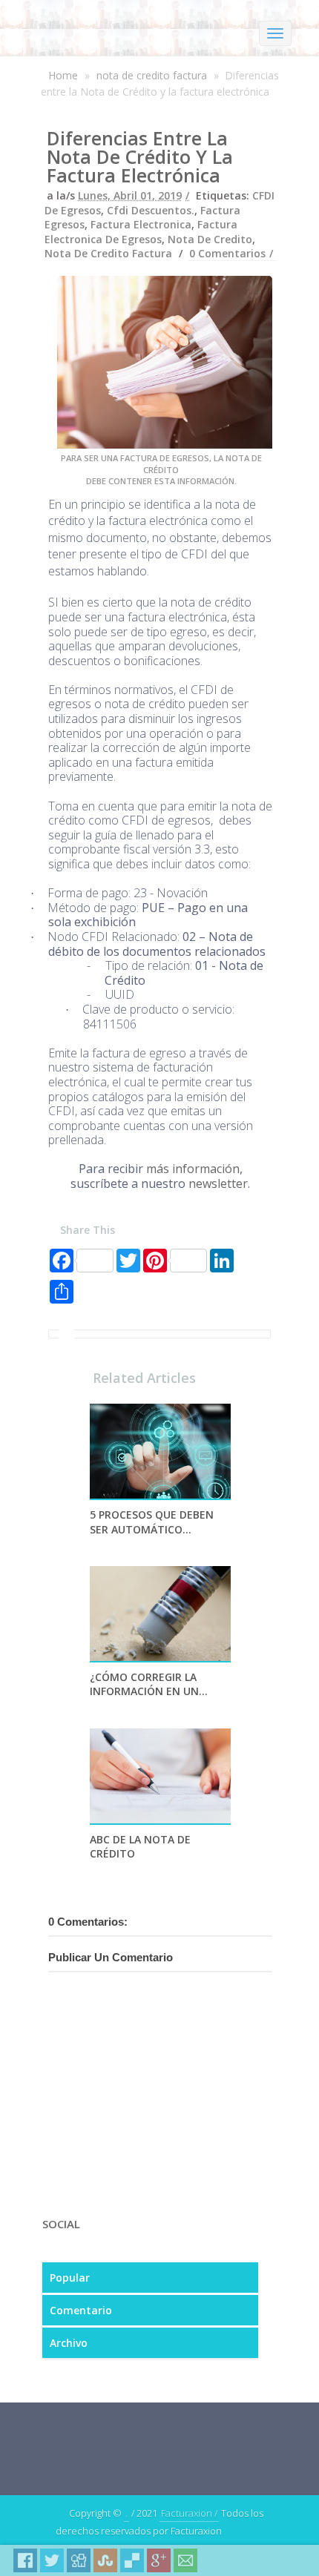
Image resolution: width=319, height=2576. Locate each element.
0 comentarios (227, 253)
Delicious (132, 2560)
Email (185, 2560)
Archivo (69, 2343)
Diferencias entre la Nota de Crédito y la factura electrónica (140, 156)
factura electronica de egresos (141, 232)
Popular (70, 2278)
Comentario (81, 2310)
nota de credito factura (152, 75)
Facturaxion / (189, 2513)
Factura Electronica (141, 224)
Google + (159, 2560)
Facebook (25, 2560)
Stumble (105, 2560)
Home (63, 75)
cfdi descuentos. (151, 210)
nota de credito (210, 239)
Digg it (79, 2560)
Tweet (52, 2560)
